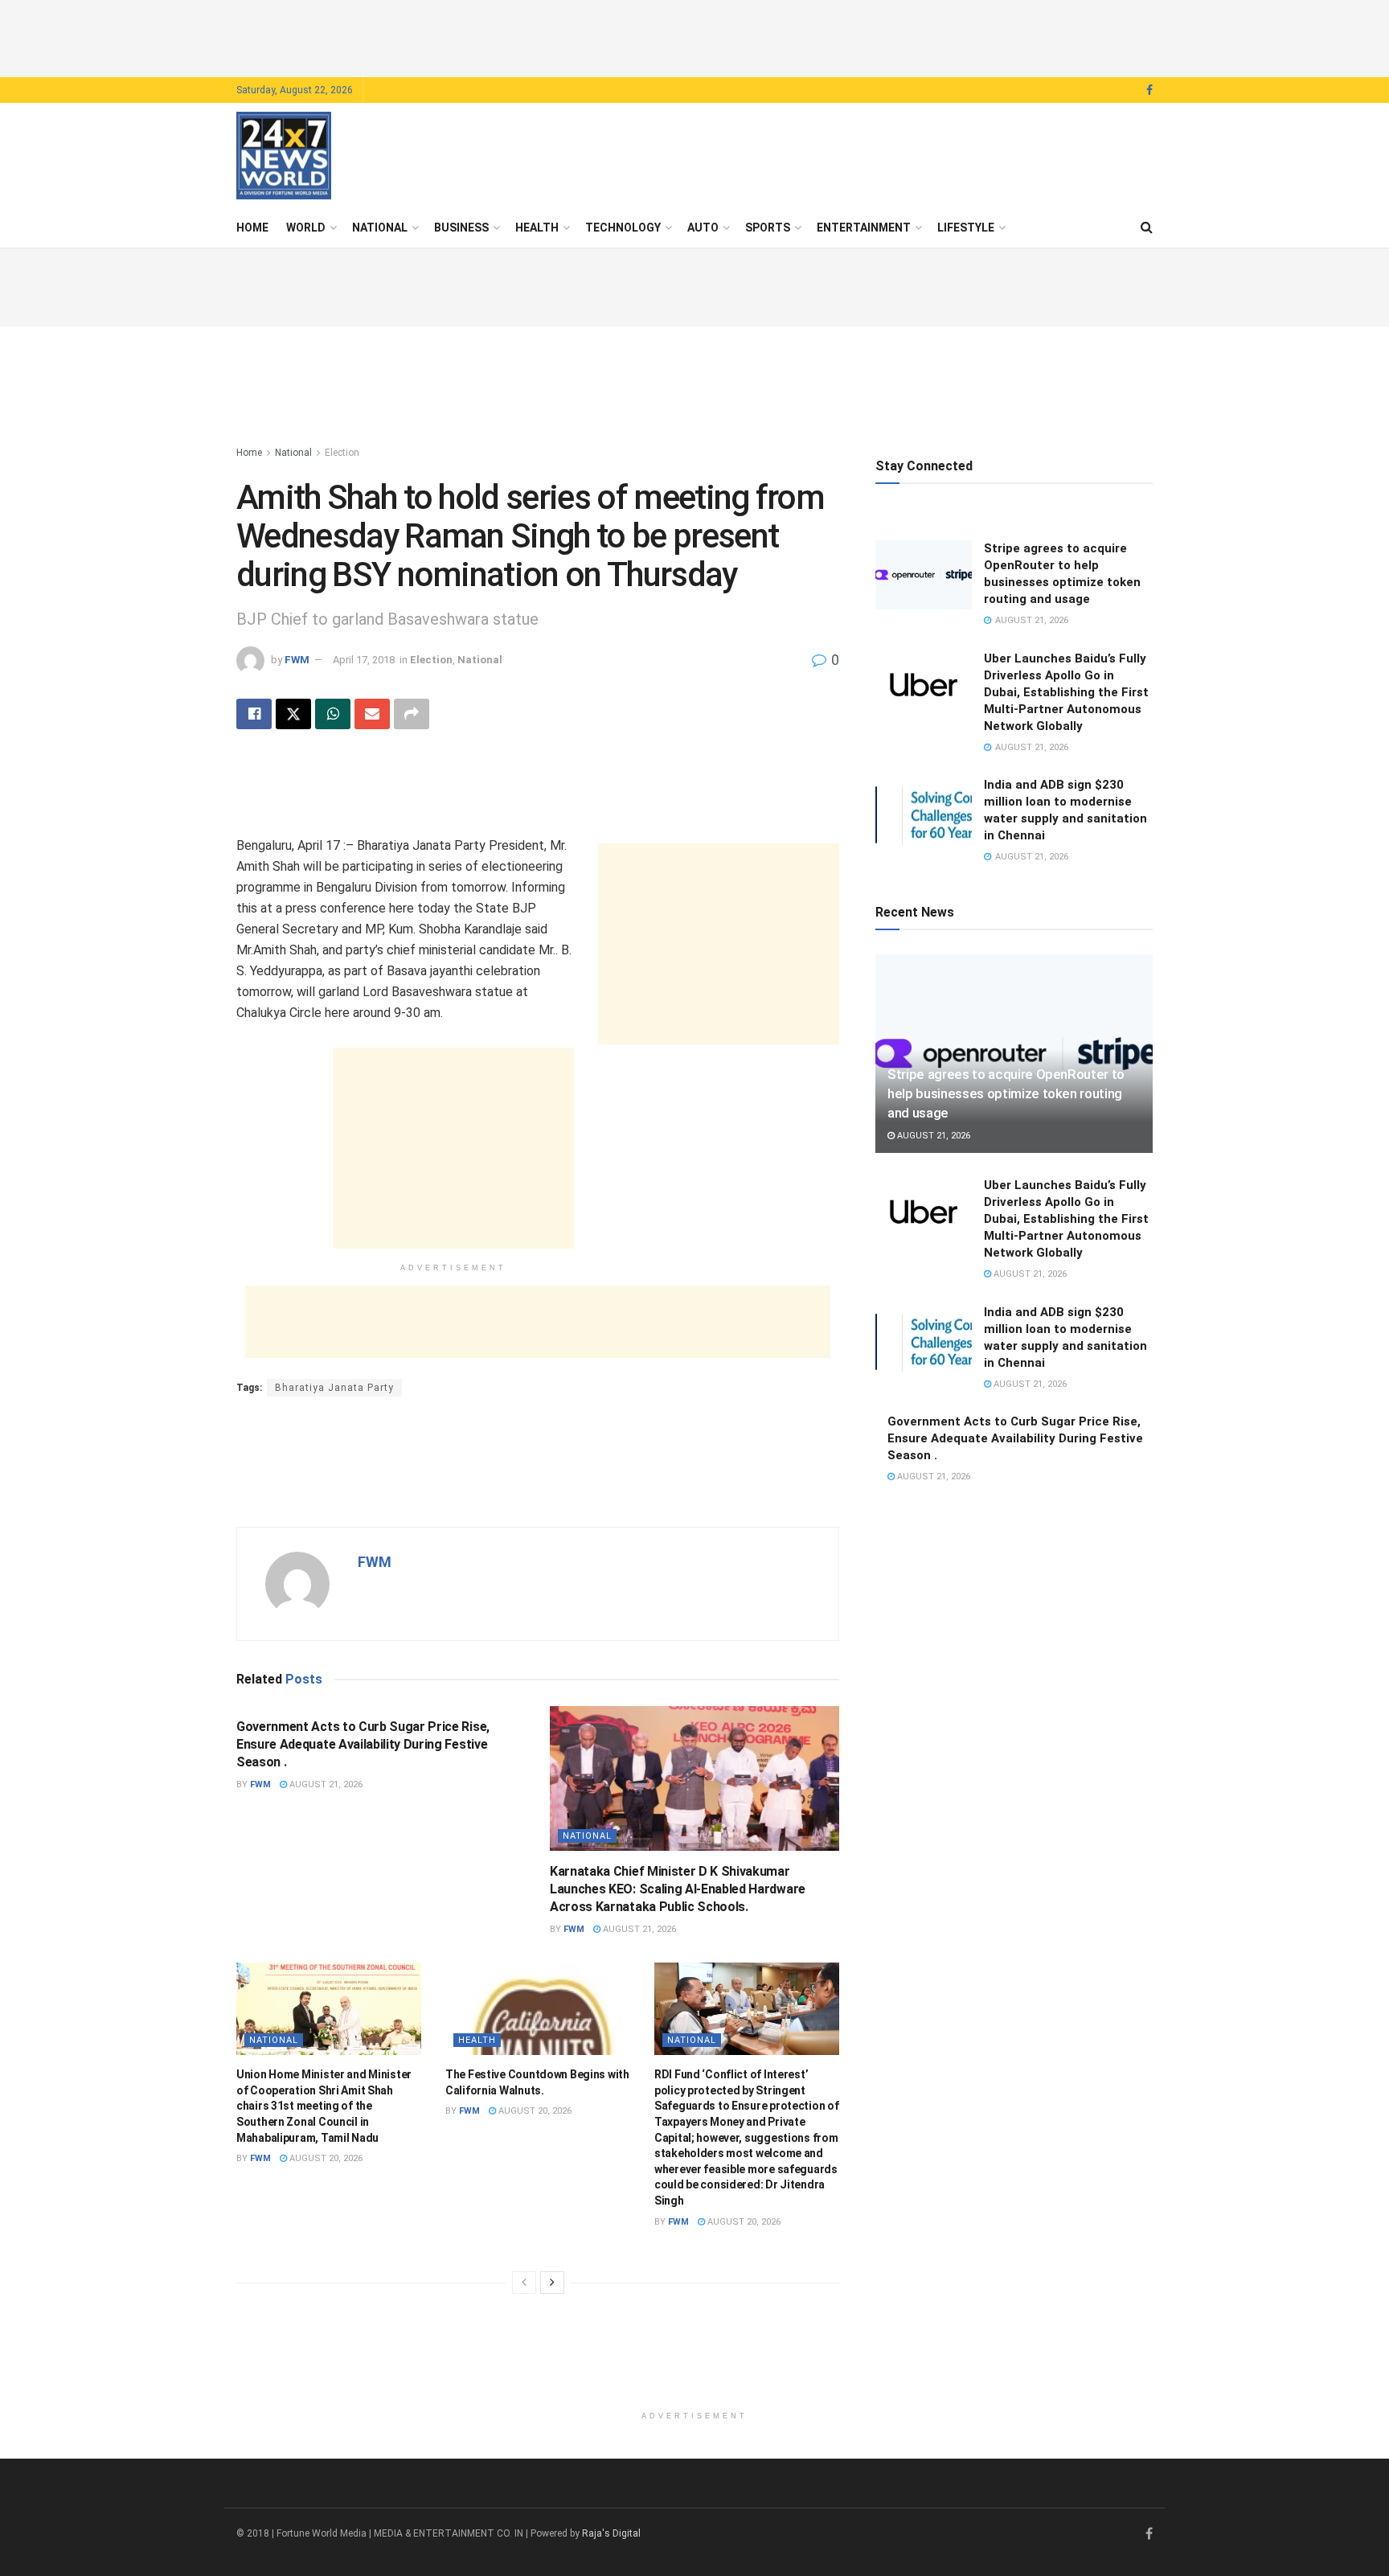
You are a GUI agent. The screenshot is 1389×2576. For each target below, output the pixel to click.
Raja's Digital (611, 2533)
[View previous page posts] (524, 2283)
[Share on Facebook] (254, 714)
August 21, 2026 (325, 1784)
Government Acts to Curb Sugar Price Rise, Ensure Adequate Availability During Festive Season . (363, 1745)
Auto (703, 228)
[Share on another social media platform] (412, 714)
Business (461, 228)
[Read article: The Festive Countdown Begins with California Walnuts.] (538, 2009)
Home (252, 228)
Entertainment (864, 228)
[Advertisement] (694, 36)
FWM (297, 660)
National (380, 228)
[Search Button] (1147, 228)
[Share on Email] (372, 714)
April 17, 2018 (364, 660)
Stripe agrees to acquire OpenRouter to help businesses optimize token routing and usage (1006, 1093)
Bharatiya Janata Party (334, 1388)
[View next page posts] (552, 2283)
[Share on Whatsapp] (333, 714)
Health (537, 228)
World (306, 228)
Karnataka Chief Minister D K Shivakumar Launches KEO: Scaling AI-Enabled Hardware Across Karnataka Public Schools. (678, 1889)
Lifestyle (966, 228)
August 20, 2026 (325, 2158)
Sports (768, 228)
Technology (623, 228)
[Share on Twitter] (293, 714)
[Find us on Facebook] (1149, 90)
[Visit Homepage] (284, 156)
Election (342, 453)
